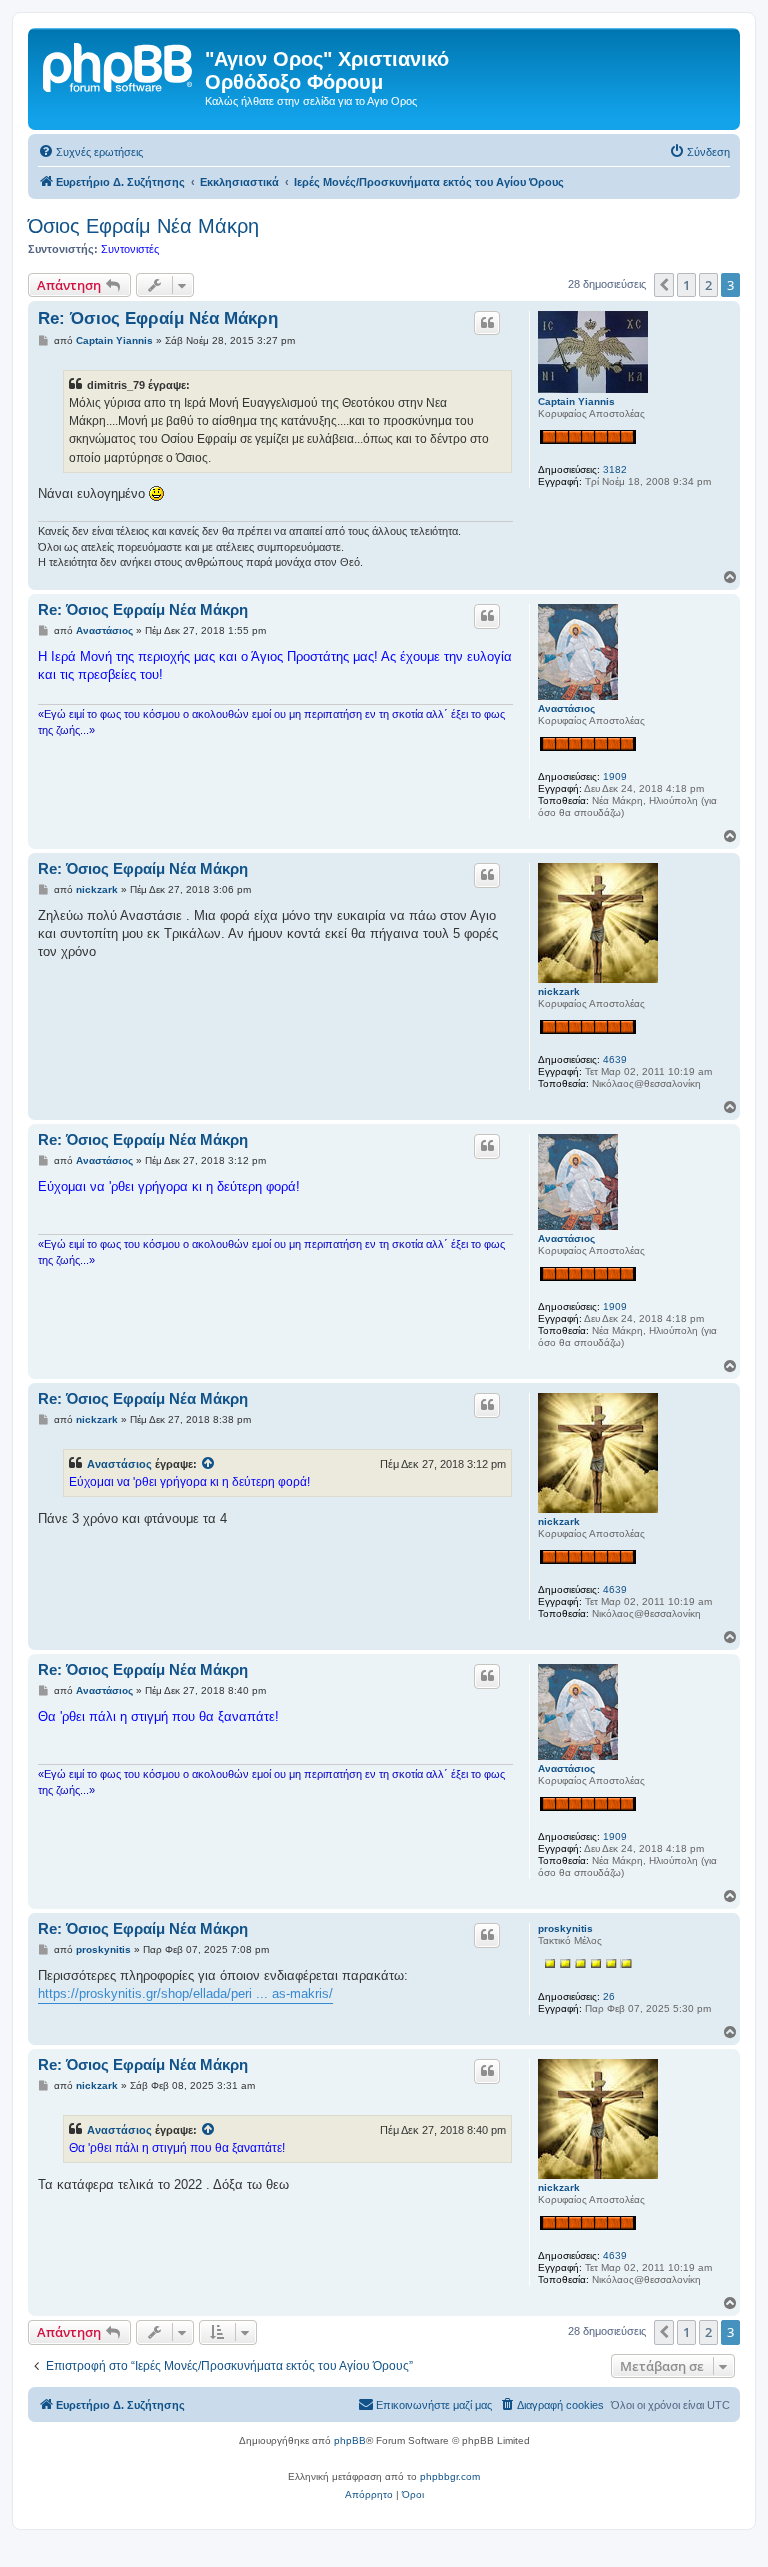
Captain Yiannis (576, 401)
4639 (615, 1059)
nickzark (559, 991)
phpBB (350, 2440)
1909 (615, 776)
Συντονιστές (130, 249)
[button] (664, 285)
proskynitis (565, 1928)
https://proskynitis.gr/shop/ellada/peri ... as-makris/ (185, 1993)
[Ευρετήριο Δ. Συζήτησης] (119, 65)
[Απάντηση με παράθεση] (487, 323)
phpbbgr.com (450, 2476)
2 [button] (708, 285)
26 (609, 1996)
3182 (615, 469)
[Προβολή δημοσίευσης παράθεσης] (209, 1464)
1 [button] (686, 285)
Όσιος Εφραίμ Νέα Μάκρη (143, 226)
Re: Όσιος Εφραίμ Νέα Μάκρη (158, 318)
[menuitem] (90, 152)
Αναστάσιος (566, 708)
